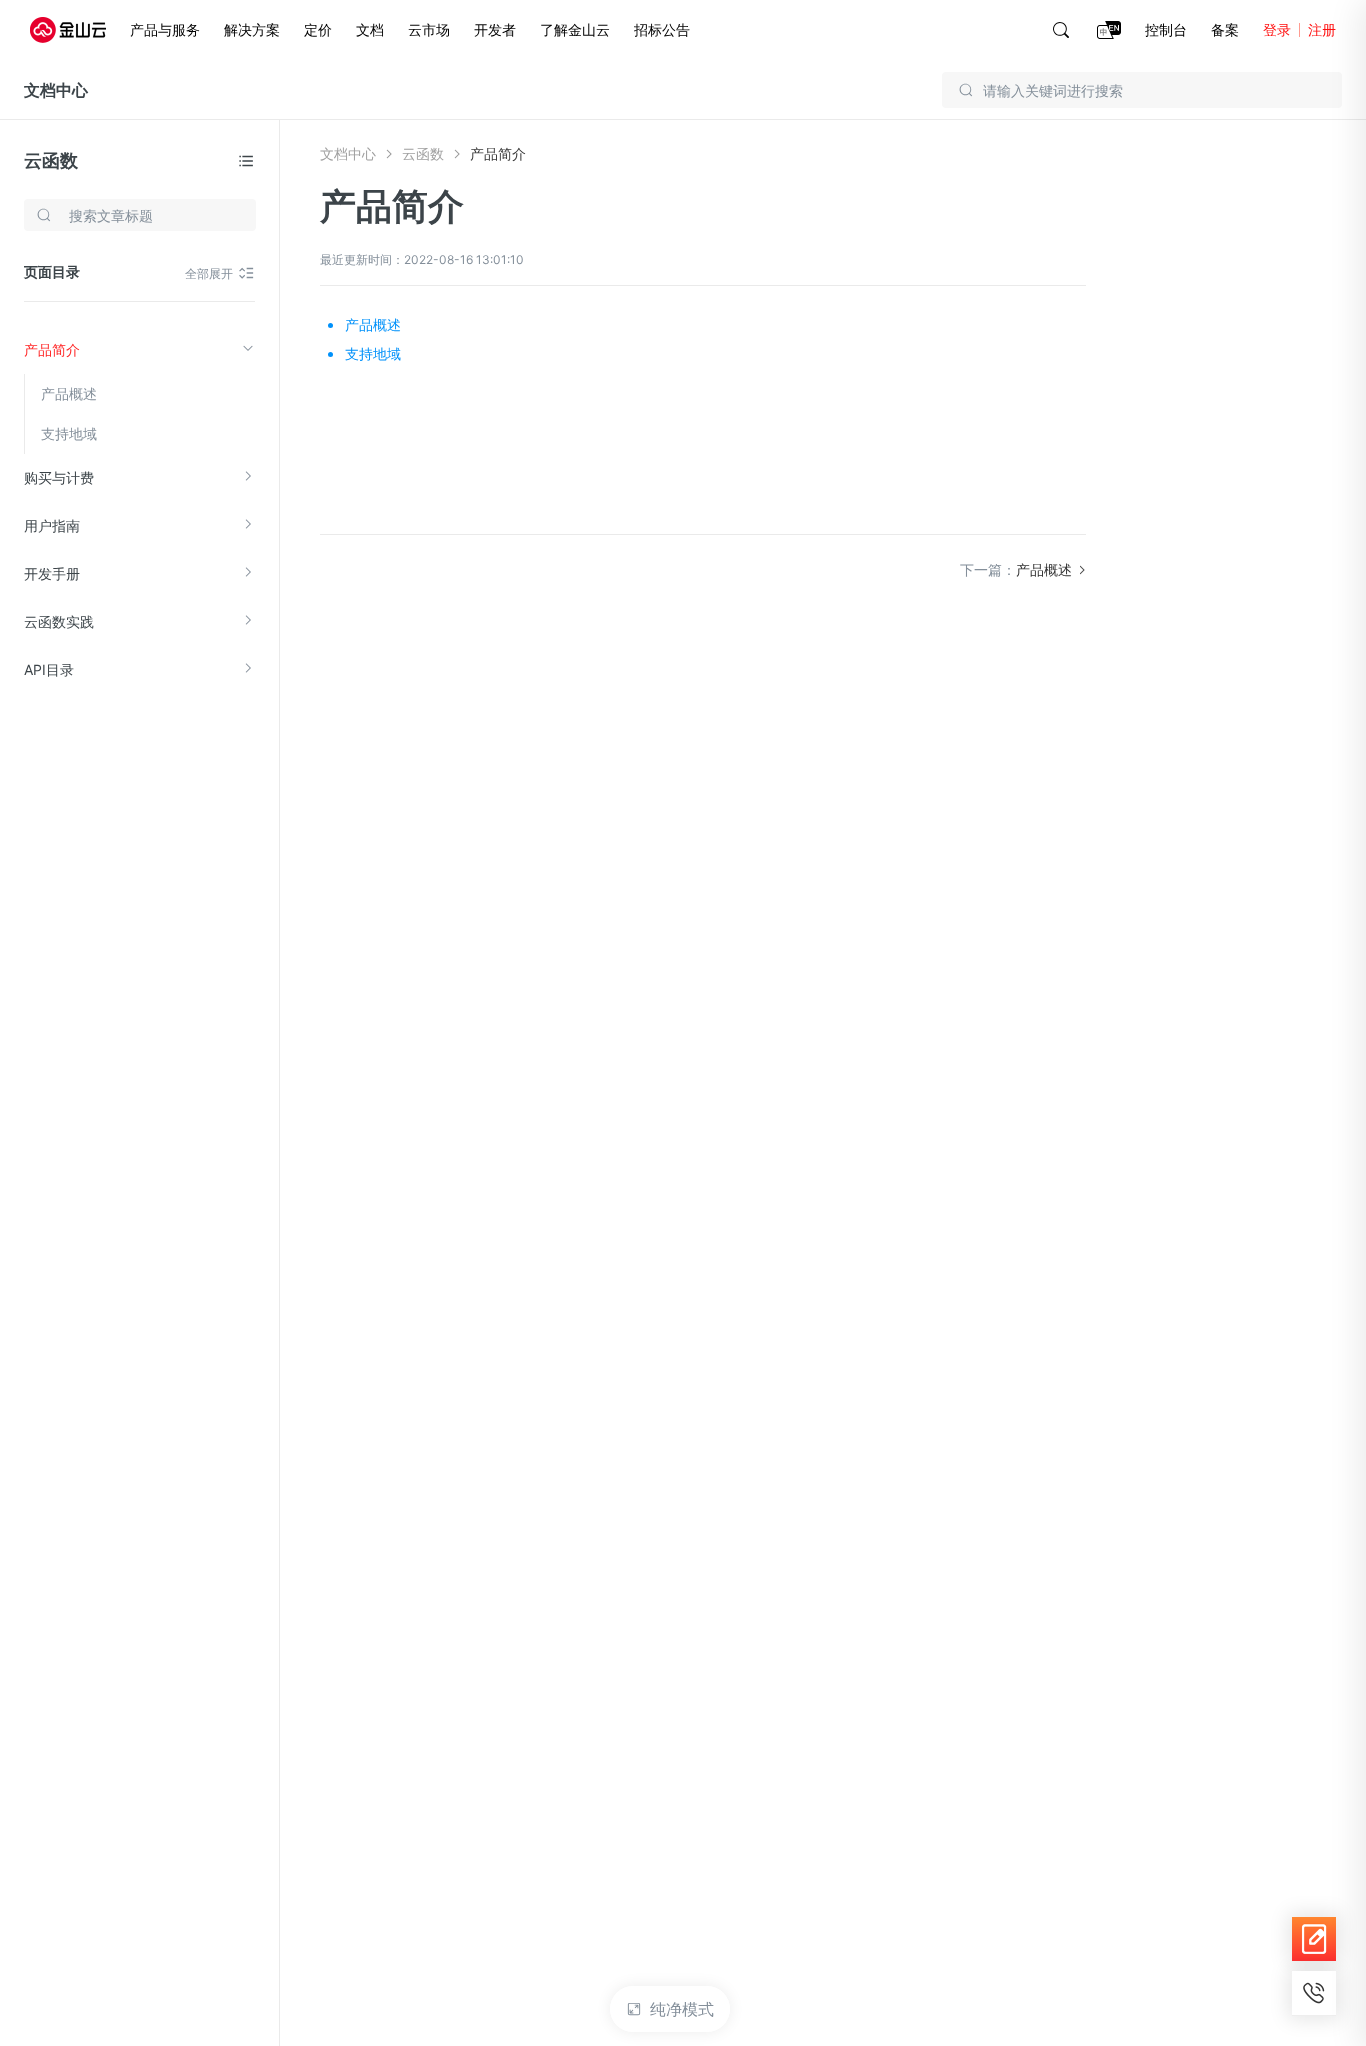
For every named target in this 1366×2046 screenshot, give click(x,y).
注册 (1322, 29)
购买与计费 (59, 477)
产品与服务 (165, 29)
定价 (318, 29)
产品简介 (52, 349)
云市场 (429, 29)
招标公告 (662, 29)
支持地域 (69, 433)
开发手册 (52, 573)
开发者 (495, 29)
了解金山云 (575, 29)
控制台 (1166, 29)
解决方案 (252, 29)
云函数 (51, 160)
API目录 (49, 669)
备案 (1225, 29)
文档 (370, 29)
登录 (1277, 29)
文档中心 (56, 90)
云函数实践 (59, 621)
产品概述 (69, 393)
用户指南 (52, 525)
